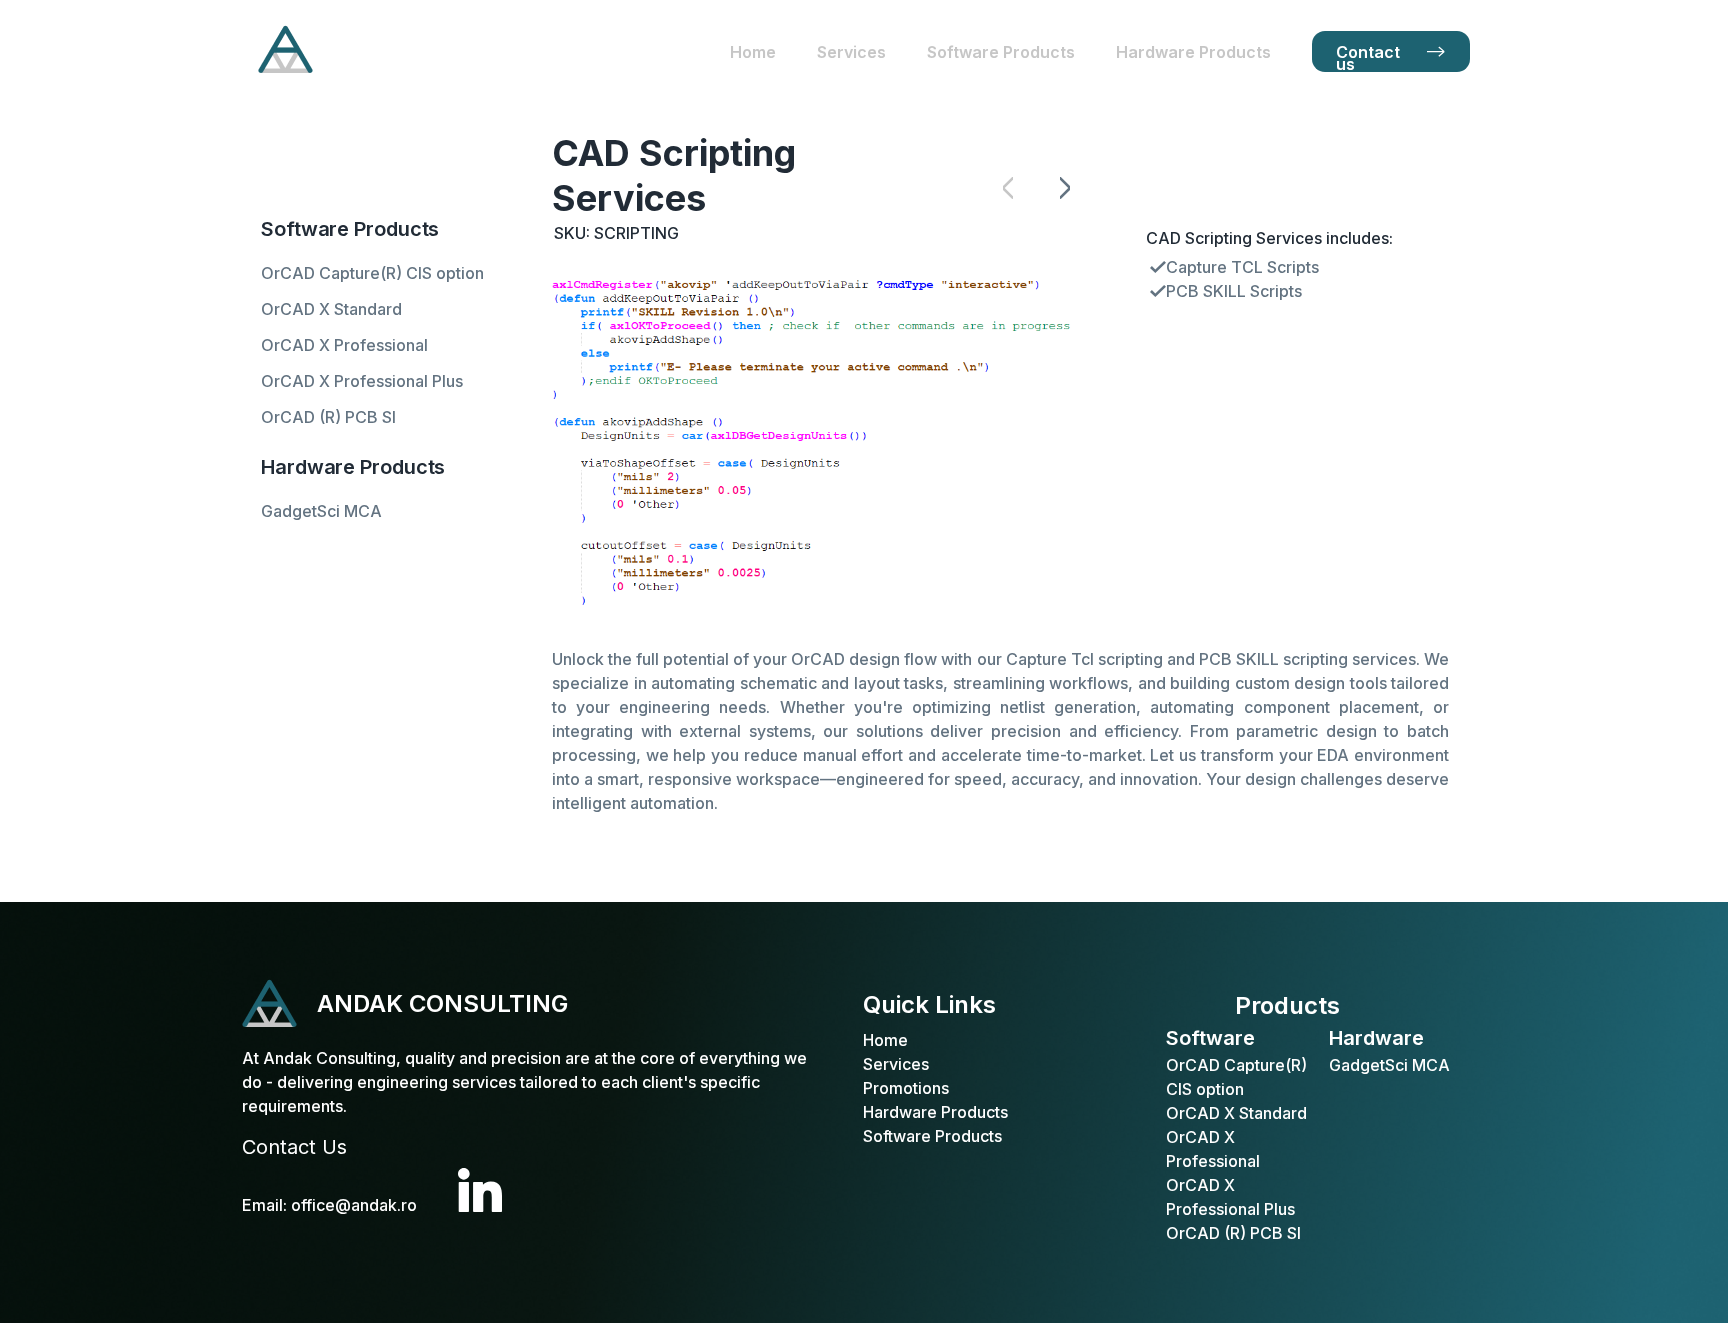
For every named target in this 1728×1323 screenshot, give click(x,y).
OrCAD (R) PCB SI (328, 417)
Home (753, 52)
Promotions (906, 1088)
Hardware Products (1193, 52)
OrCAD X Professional (344, 345)
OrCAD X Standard (331, 309)
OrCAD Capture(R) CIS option (372, 273)
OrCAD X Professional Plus (362, 381)
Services (851, 52)
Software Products (1001, 52)
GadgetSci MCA (321, 511)
